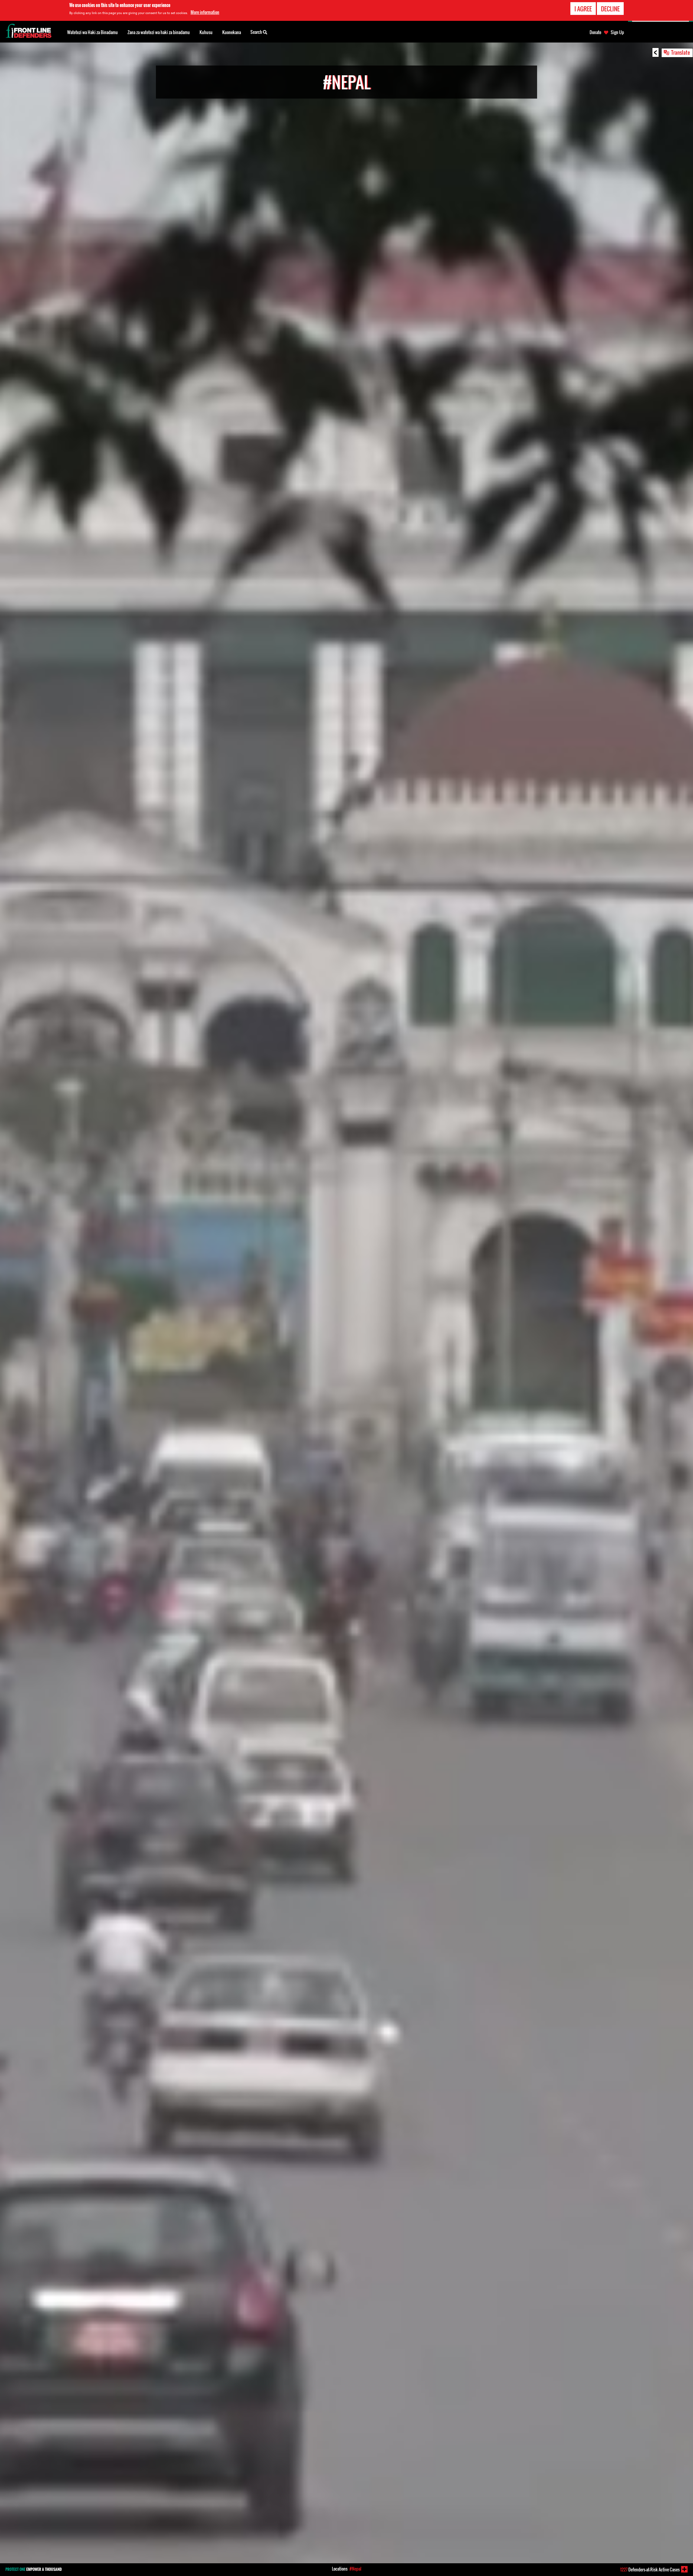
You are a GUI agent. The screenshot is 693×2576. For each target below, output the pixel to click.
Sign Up (617, 32)
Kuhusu (206, 32)
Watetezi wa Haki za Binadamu (92, 32)
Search (257, 32)
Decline (610, 9)
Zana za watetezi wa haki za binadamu (159, 32)
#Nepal (355, 2569)
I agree (583, 9)
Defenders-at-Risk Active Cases (650, 2570)
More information (205, 12)
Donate (595, 32)
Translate (681, 52)
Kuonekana (232, 32)
